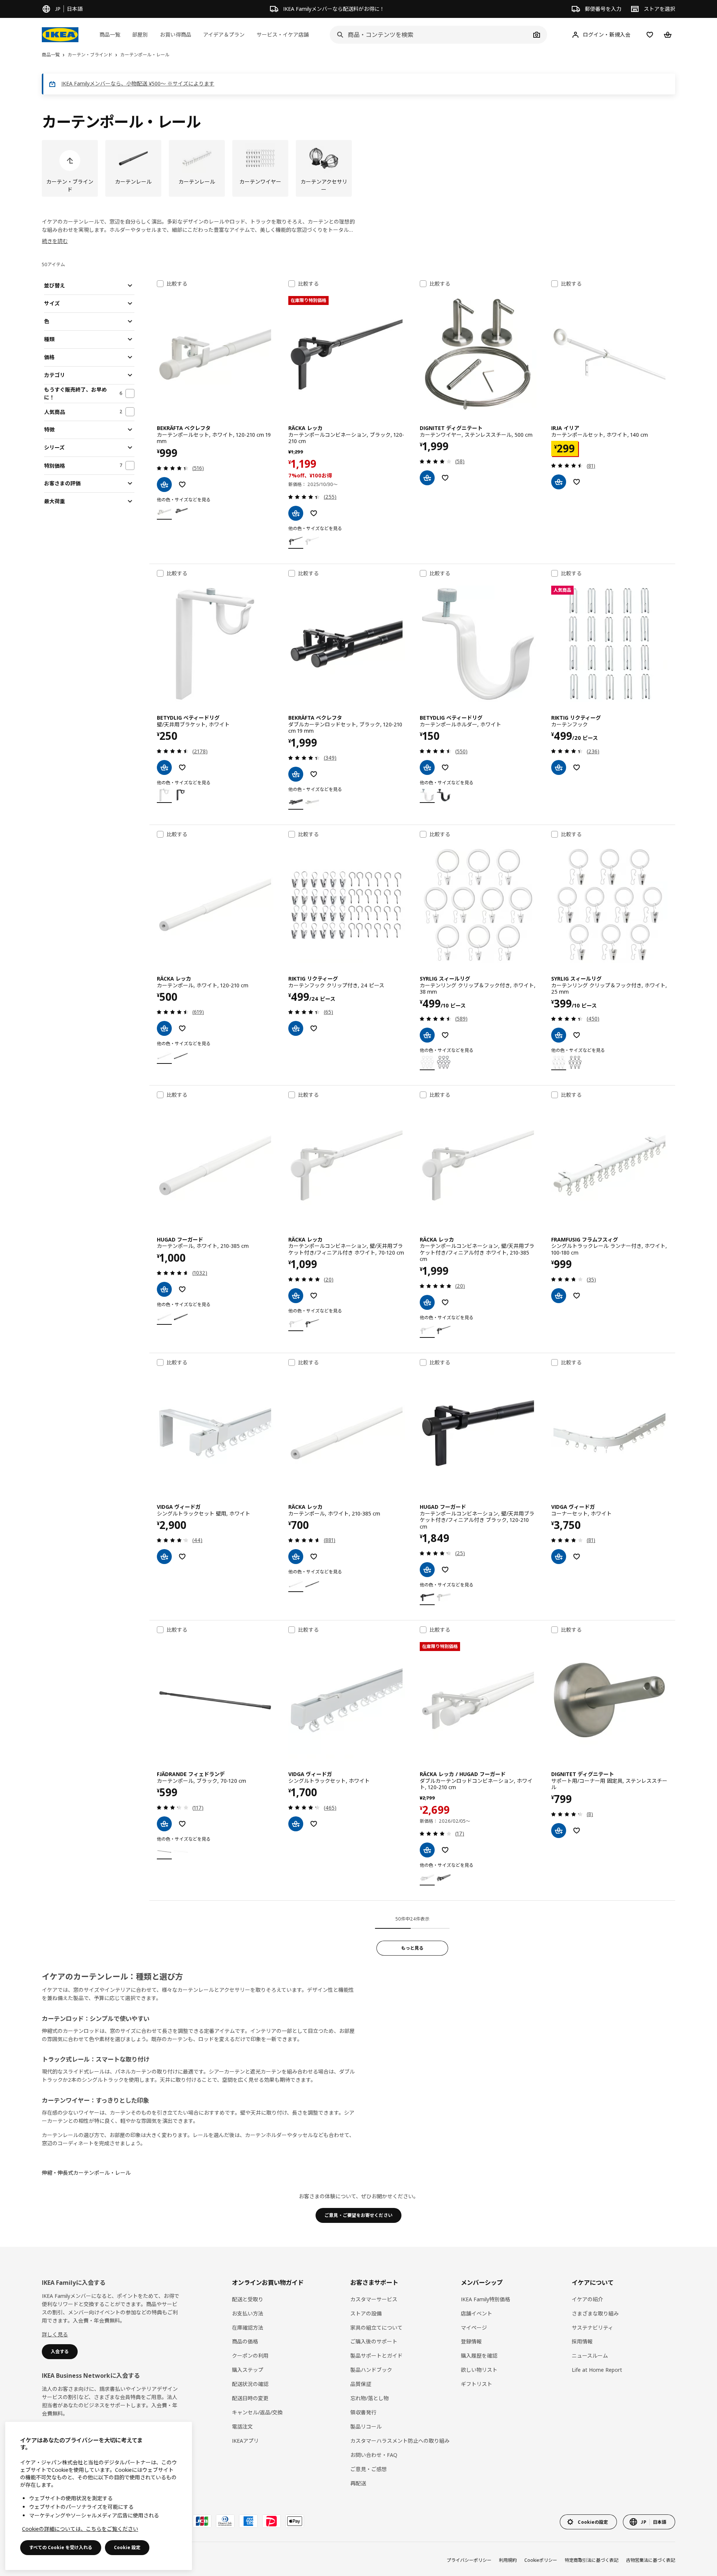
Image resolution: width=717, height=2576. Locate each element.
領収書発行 (363, 2412)
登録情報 (471, 2341)
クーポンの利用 (250, 2356)
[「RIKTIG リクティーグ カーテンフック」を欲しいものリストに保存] (577, 767)
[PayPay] (271, 2521)
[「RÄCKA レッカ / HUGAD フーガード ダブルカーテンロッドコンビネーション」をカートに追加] (427, 1850)
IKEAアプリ (245, 2441)
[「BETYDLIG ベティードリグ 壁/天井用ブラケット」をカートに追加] (164, 767)
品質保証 (361, 2384)
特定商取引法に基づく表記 (592, 2560)
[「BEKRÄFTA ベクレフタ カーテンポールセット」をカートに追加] (164, 485)
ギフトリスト (477, 2384)
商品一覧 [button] (110, 35)
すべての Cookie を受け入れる (61, 2547)
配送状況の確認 (250, 2384)
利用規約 (508, 2560)
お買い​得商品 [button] (176, 35)
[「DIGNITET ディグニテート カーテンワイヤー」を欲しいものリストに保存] (445, 478)
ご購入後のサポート (374, 2341)
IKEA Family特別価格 (485, 2299)
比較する (177, 284)
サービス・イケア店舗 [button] (283, 35)
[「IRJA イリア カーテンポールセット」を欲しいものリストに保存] (577, 482)
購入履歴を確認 (479, 2356)
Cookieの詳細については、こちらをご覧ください (80, 2529)
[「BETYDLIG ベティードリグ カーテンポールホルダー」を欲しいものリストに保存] (445, 767)
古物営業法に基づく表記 (651, 2560)
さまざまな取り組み (595, 2313)
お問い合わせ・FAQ (374, 2455)
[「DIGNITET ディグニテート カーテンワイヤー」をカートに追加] (427, 478)
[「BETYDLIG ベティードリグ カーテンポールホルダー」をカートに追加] (427, 767)
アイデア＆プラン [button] (224, 35)
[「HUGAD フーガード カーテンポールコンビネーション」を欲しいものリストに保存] (445, 1570)
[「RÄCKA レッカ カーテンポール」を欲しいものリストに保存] (182, 1028)
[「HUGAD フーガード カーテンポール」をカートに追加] (164, 1289)
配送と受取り (248, 2299)
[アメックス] (248, 2521)
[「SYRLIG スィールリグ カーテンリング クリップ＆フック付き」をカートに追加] (427, 1035)
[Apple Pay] (295, 2521)
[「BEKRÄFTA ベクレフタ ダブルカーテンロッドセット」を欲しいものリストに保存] (314, 774)
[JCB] (202, 2521)
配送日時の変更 (250, 2398)
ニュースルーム (590, 2356)
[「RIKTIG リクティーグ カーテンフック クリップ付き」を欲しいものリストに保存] (314, 1028)
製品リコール (366, 2427)
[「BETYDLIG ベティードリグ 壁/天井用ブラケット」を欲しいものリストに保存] (182, 767)
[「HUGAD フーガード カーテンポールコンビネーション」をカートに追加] (427, 1570)
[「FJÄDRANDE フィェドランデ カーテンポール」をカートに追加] (164, 1824)
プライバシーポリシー (469, 2560)
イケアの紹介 (587, 2299)
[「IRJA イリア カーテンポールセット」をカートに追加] (559, 482)
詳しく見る (55, 2334)
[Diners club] (225, 2521)
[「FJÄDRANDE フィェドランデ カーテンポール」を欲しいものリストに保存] (182, 1824)
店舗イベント (477, 2313)
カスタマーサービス (374, 2299)
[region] (99, 2496)
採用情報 (582, 2341)
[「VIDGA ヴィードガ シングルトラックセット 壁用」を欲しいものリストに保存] (182, 1557)
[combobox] (430, 35)
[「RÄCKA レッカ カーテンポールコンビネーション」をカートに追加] (296, 513)
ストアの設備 (366, 2313)
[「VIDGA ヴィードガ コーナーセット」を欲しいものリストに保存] (577, 1557)
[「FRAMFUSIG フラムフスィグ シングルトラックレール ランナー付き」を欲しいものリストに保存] (577, 1296)
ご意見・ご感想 (369, 2469)
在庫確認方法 (248, 2328)
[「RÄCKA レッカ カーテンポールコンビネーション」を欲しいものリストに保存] (314, 513)
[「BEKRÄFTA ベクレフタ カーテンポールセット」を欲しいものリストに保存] (182, 485)
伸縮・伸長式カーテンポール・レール (86, 2173)
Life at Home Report (597, 2370)
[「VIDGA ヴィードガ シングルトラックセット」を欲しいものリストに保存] (314, 1824)
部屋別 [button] (140, 35)
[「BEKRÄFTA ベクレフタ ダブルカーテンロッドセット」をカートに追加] (296, 774)
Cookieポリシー (541, 2560)
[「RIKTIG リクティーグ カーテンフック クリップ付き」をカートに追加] (296, 1028)
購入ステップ (248, 2370)
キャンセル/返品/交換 (257, 2412)
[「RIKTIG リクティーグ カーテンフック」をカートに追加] (559, 767)
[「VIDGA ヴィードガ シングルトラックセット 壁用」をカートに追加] (164, 1557)
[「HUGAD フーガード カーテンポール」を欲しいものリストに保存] (182, 1289)
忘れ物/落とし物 (370, 2398)
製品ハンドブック (371, 2370)
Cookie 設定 (127, 2547)
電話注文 (242, 2427)
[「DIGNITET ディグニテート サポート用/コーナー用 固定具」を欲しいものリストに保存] (577, 1831)
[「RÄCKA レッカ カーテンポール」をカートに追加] (164, 1028)
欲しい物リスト (479, 2370)
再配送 (358, 2483)
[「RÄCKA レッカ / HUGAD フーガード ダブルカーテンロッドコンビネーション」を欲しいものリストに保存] (445, 1850)
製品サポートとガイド (376, 2356)
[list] (358, 168)
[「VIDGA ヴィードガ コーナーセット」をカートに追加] (559, 1557)
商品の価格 (245, 2341)
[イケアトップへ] (60, 35)
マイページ (474, 2328)
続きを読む (55, 241)
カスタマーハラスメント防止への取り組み (400, 2441)
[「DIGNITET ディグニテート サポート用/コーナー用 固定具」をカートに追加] (559, 1831)
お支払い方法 (248, 2313)
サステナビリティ (592, 2328)
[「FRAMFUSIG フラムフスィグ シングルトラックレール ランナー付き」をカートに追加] (559, 1296)
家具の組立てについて (376, 2328)
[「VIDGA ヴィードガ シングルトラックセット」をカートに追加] (296, 1824)
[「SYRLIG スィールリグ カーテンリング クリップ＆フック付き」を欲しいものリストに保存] (445, 1035)
